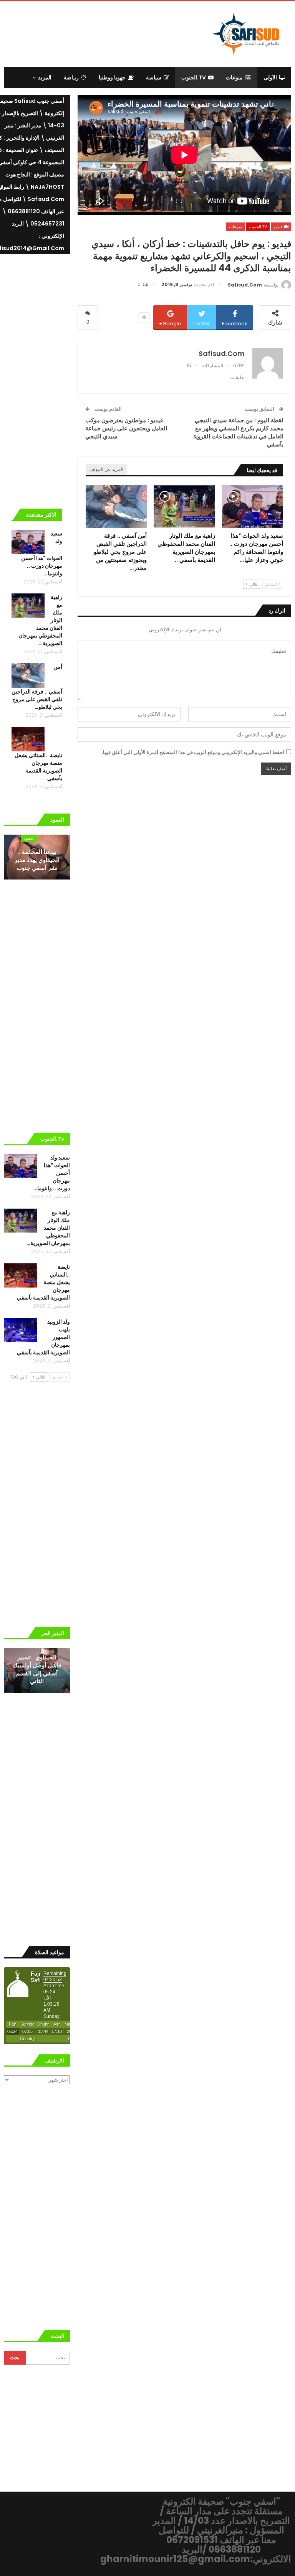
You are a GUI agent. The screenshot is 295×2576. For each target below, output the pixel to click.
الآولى (270, 77)
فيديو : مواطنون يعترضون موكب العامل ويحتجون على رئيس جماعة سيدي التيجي (126, 428)
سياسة (154, 77)
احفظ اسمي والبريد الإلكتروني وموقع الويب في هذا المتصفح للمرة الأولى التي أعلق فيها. (193, 752)
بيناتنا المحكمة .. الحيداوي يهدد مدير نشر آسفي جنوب (37, 860)
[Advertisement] (103, 33)
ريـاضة (71, 77)
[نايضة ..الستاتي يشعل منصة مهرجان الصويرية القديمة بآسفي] (28, 739)
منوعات (234, 77)
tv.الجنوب (194, 77)
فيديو (278, 227)
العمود (29, 838)
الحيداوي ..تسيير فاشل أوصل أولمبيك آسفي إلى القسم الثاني (37, 1669)
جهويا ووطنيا (112, 77)
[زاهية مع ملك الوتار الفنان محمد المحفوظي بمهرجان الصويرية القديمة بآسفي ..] (184, 507)
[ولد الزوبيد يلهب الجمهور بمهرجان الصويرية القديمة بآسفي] (20, 1330)
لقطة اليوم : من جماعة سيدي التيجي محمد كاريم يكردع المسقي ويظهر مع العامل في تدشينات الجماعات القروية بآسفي (238, 432)
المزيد (45, 77)
